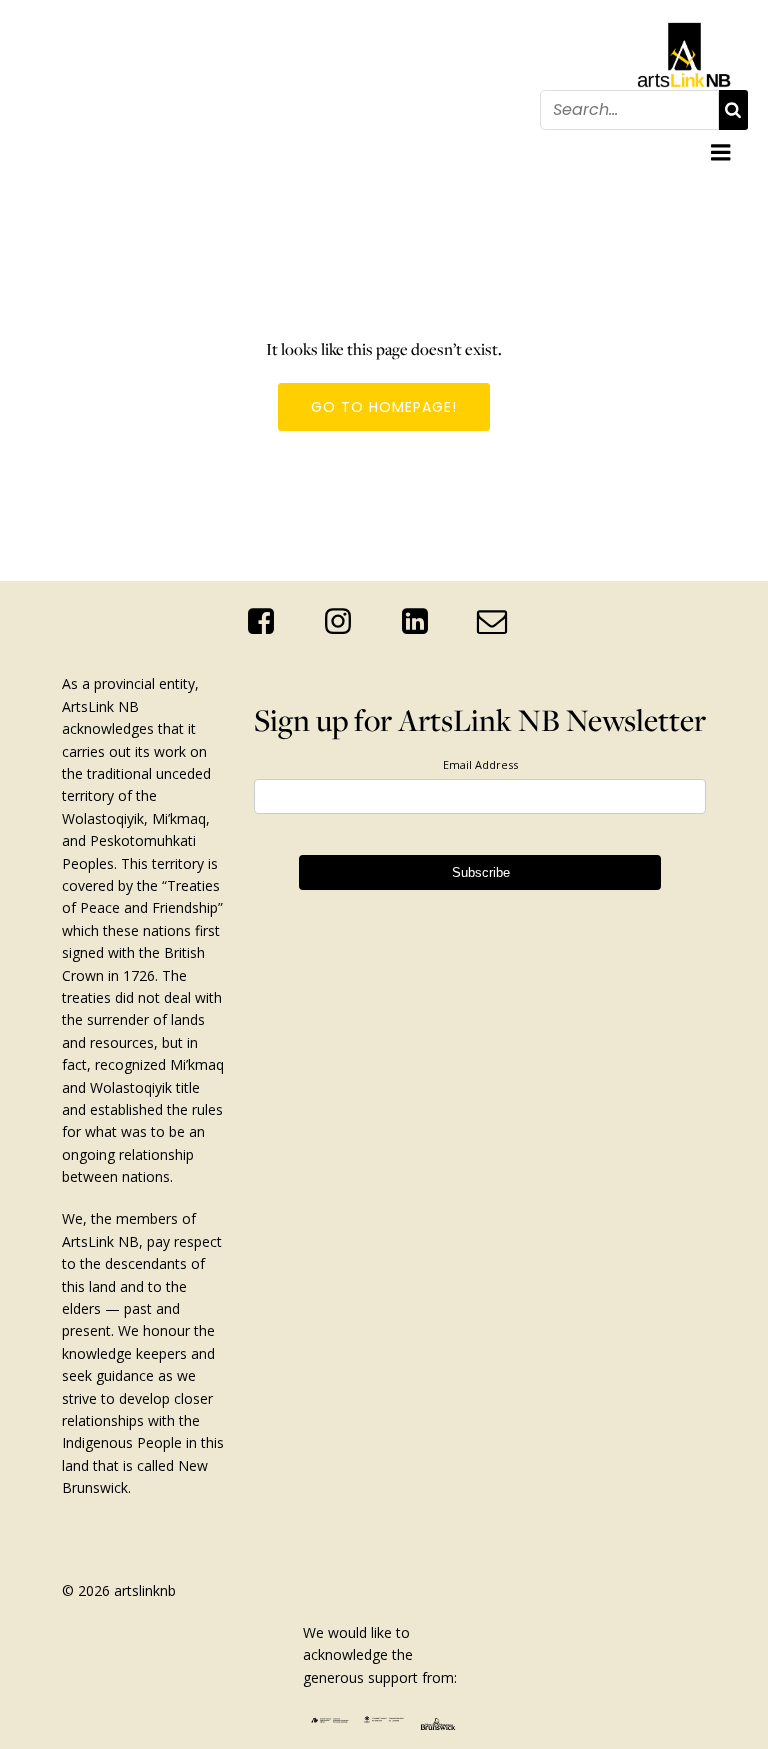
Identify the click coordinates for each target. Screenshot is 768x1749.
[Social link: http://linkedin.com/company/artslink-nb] (422, 622)
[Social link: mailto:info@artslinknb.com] (499, 622)
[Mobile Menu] (721, 153)
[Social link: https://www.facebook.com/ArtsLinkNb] (268, 622)
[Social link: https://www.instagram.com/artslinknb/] (345, 622)
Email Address (480, 764)
